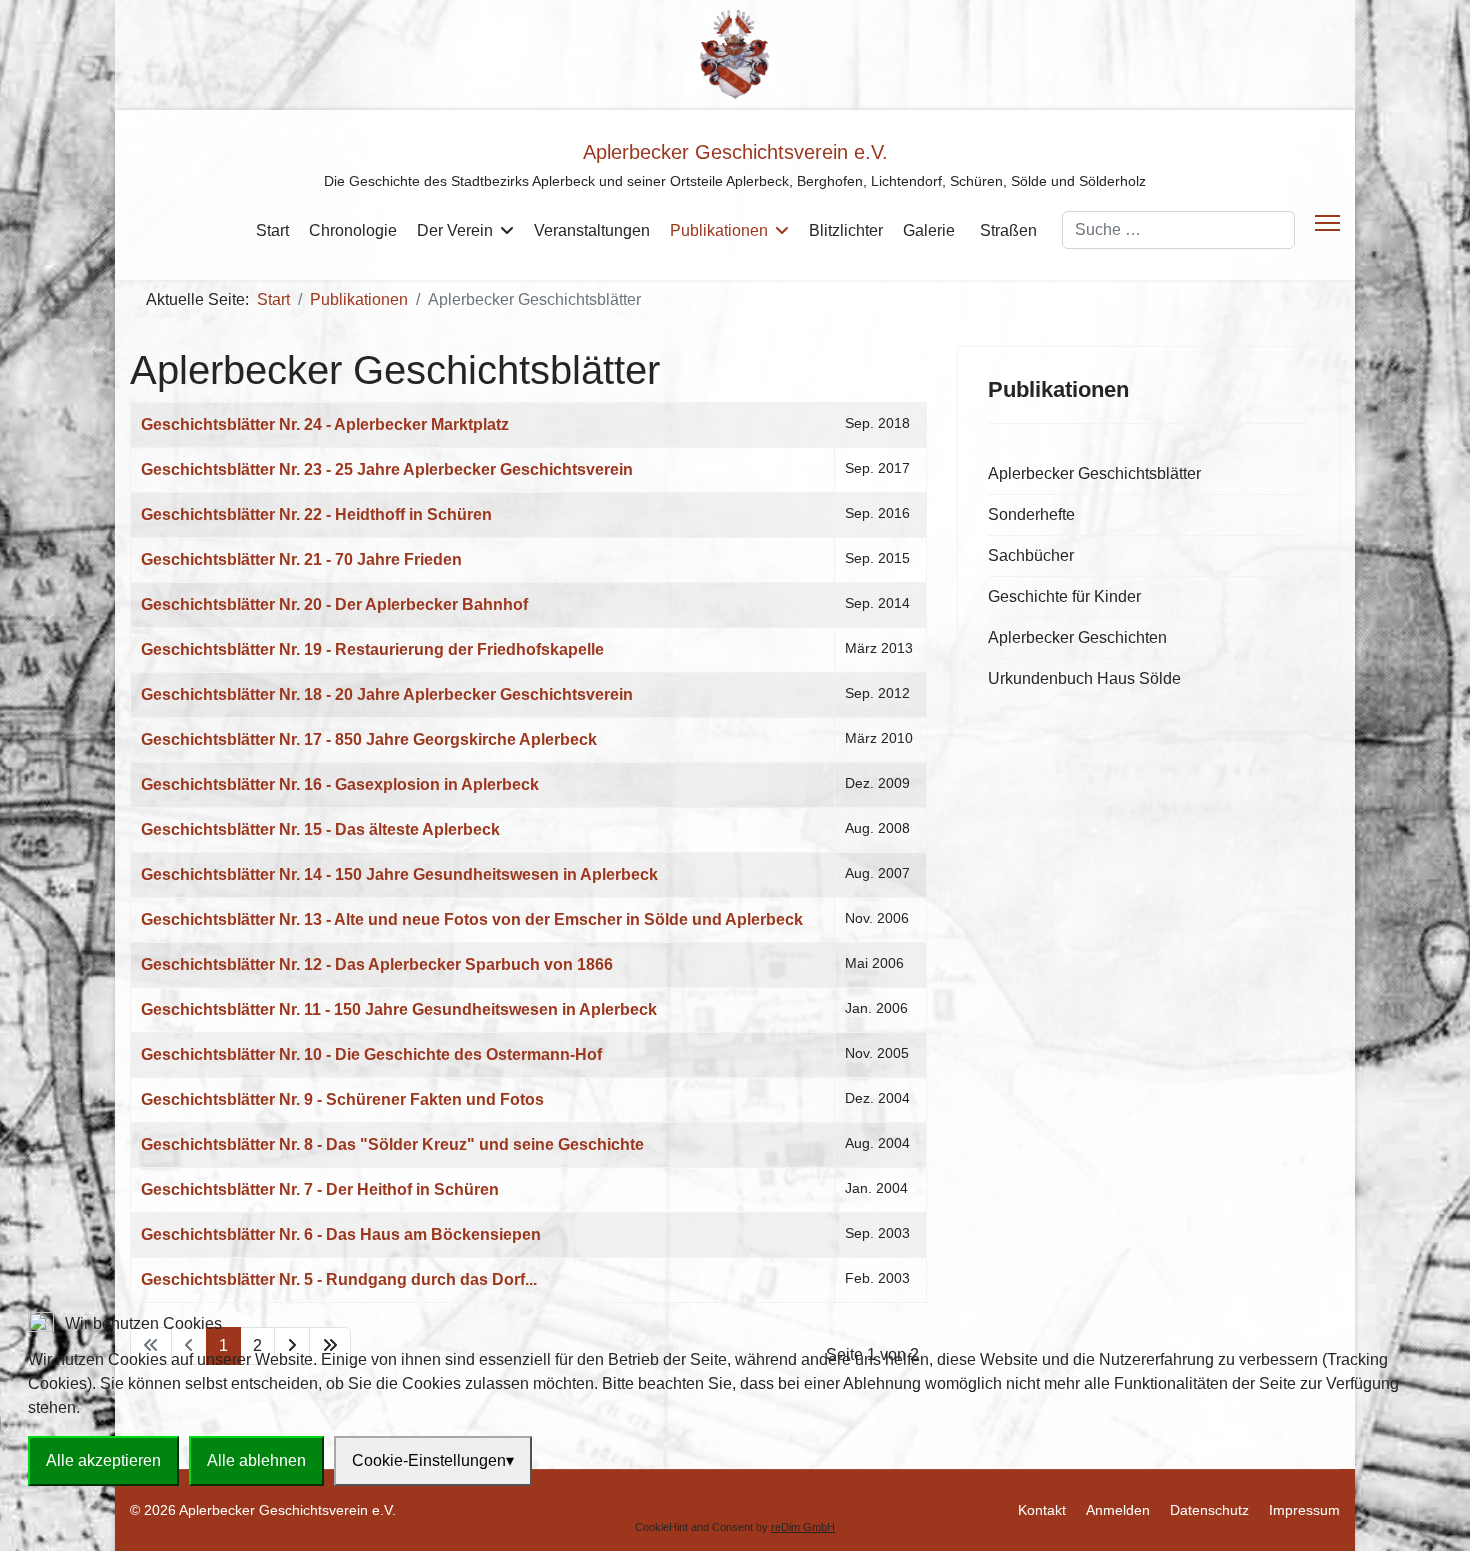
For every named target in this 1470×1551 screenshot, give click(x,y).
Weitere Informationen (735, 1501)
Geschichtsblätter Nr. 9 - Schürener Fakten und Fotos (342, 1099)
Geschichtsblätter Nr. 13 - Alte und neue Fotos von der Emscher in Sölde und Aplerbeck (472, 919)
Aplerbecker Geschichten (1077, 637)
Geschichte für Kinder (1064, 596)
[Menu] (1327, 223)
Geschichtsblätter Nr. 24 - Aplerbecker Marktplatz (325, 424)
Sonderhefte (1031, 514)
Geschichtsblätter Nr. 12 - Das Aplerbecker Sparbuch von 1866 (377, 964)
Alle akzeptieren (103, 1460)
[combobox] (1178, 230)
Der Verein (455, 230)
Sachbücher (1031, 555)
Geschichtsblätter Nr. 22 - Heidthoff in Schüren (316, 514)
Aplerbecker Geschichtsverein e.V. (735, 152)
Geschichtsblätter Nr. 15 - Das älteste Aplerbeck (320, 829)
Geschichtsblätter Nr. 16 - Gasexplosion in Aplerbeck (340, 784)
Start (272, 230)
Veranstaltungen (592, 230)
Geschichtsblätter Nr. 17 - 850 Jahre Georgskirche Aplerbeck (369, 739)
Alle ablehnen (256, 1460)
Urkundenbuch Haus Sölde (1084, 678)
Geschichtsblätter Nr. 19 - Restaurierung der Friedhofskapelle (372, 649)
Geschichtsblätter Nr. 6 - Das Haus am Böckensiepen (341, 1234)
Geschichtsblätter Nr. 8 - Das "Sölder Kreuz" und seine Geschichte (392, 1144)
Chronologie (353, 230)
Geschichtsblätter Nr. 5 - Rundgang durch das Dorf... (339, 1279)
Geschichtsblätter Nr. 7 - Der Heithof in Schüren (320, 1189)
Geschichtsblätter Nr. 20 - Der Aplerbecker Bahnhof (334, 604)
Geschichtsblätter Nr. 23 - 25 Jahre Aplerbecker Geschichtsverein (387, 469)
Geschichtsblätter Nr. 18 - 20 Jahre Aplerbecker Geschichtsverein (387, 694)
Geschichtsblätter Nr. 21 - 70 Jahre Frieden (301, 559)
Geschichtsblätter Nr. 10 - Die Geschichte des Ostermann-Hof (371, 1054)
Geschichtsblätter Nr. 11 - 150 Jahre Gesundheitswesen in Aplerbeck (399, 1009)
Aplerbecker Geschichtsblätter (1094, 473)
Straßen (1008, 230)
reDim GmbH (803, 1527)
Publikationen (719, 230)
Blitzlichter (846, 230)
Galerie (929, 230)
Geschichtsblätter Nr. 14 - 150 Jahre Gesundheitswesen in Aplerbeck (399, 874)
